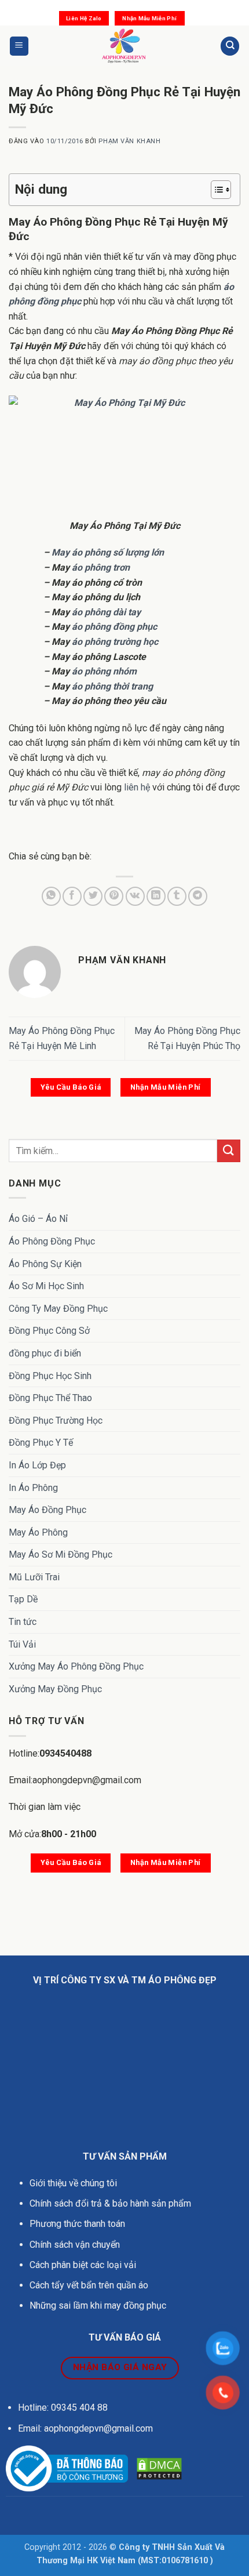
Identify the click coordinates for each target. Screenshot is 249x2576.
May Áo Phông (38, 1532)
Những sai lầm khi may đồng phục (98, 2305)
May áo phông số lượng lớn (108, 552)
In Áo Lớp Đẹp (37, 1465)
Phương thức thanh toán (77, 2224)
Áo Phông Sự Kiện (45, 1264)
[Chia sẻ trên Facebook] (72, 896)
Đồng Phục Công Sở (49, 1331)
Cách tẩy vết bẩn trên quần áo (89, 2285)
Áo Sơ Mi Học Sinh (46, 1286)
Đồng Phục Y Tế (41, 1443)
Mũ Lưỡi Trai (34, 1577)
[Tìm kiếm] (230, 46)
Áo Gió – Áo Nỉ (38, 1219)
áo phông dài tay (106, 612)
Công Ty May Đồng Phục (58, 1309)
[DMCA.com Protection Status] (159, 2468)
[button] (19, 46)
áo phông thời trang (112, 686)
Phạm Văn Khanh (129, 141)
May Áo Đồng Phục (47, 1510)
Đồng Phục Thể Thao (50, 1398)
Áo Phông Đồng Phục (52, 1241)
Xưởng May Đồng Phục (55, 1689)
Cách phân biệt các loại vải (83, 2265)
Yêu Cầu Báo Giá (71, 1087)
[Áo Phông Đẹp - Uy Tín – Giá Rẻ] (125, 46)
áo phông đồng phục (114, 627)
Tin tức (23, 1622)
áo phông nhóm (104, 671)
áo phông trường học (115, 642)
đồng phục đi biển (45, 1353)
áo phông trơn (101, 567)
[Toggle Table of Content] (215, 190)
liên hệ (137, 787)
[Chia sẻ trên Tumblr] (177, 896)
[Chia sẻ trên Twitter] (93, 896)
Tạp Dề (23, 1599)
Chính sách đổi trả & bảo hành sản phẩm (110, 2203)
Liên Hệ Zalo (84, 18)
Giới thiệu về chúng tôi (73, 2183)
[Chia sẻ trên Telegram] (198, 896)
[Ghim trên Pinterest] (114, 896)
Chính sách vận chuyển (76, 2245)
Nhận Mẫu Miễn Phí (149, 18)
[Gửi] (229, 1151)
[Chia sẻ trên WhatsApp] (51, 896)
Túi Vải (22, 1644)
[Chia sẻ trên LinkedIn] (156, 896)
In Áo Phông (33, 1488)
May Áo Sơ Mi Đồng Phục (61, 1554)
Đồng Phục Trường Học (56, 1421)
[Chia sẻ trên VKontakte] (135, 896)
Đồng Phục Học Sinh (50, 1376)
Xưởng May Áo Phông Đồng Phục (76, 1666)
